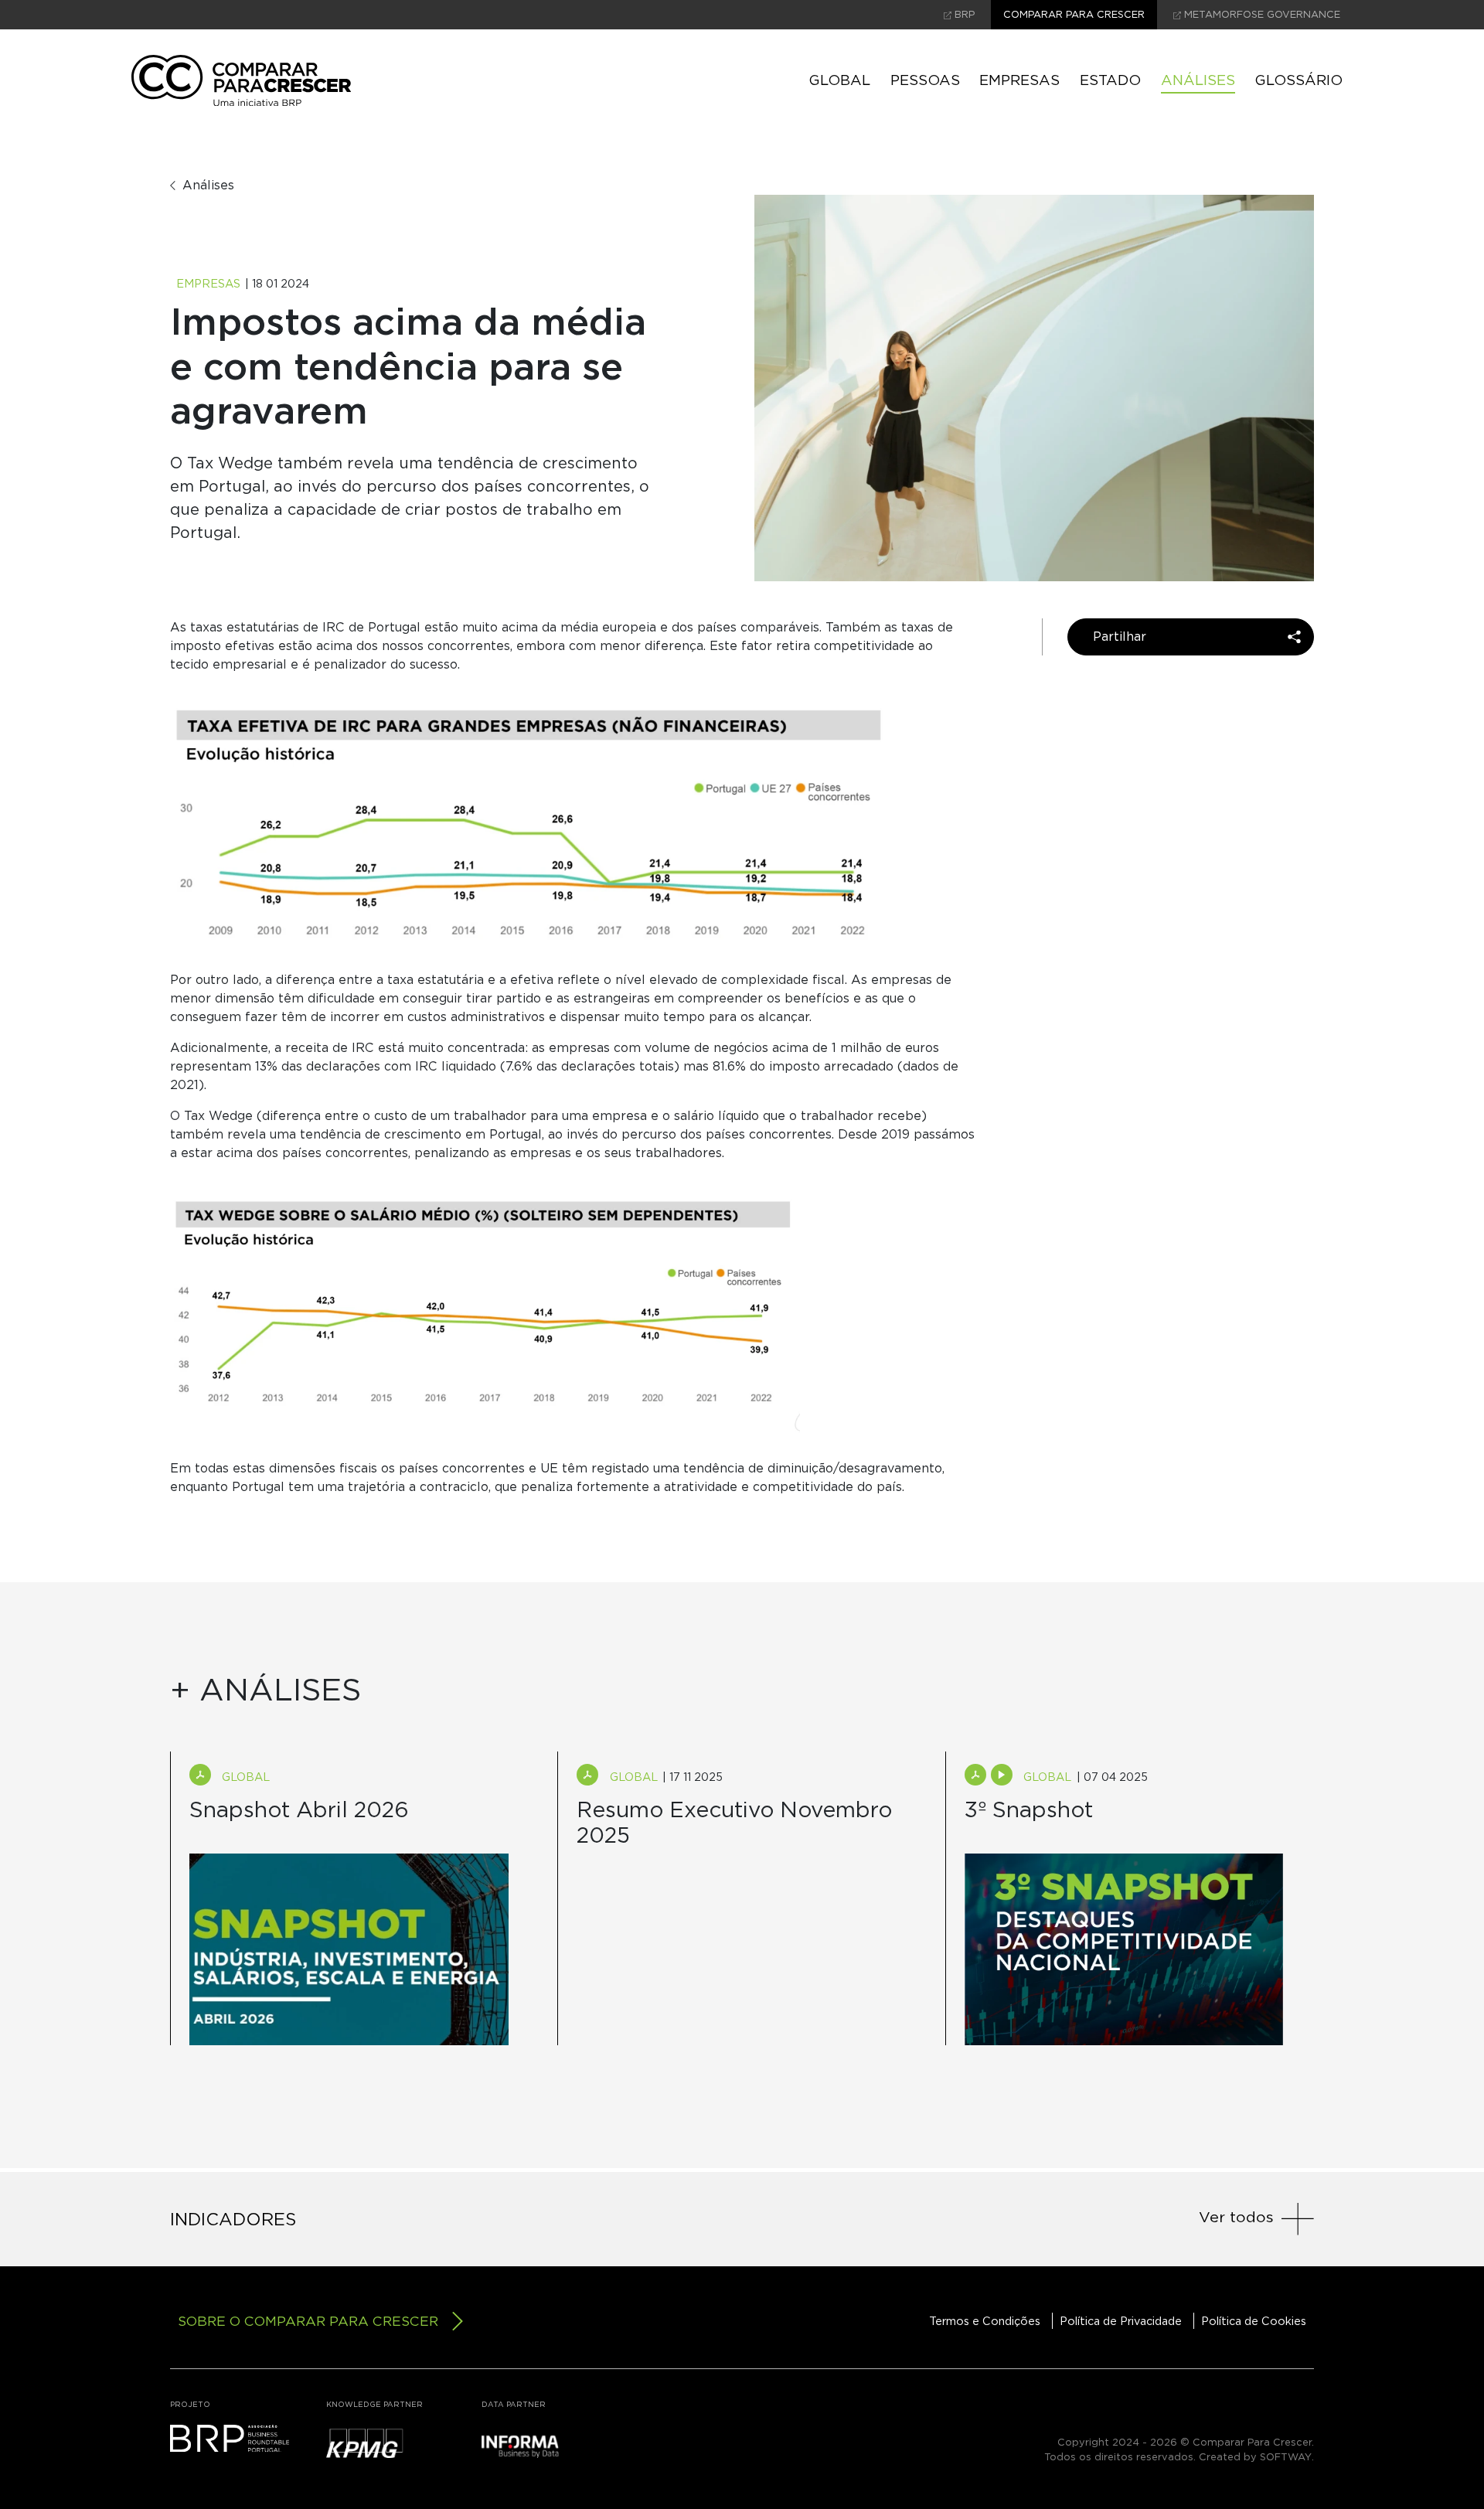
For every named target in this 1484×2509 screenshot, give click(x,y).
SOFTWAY (1286, 2457)
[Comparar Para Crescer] (241, 80)
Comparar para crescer (1074, 15)
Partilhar (1120, 637)
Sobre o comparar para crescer (308, 2321)
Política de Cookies (1254, 2321)
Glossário (1298, 80)
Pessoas (925, 80)
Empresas (1019, 80)
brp (963, 15)
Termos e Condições (985, 2321)
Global (839, 80)
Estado (1110, 80)
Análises (1198, 80)
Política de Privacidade (1121, 2321)
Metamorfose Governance (1261, 15)
